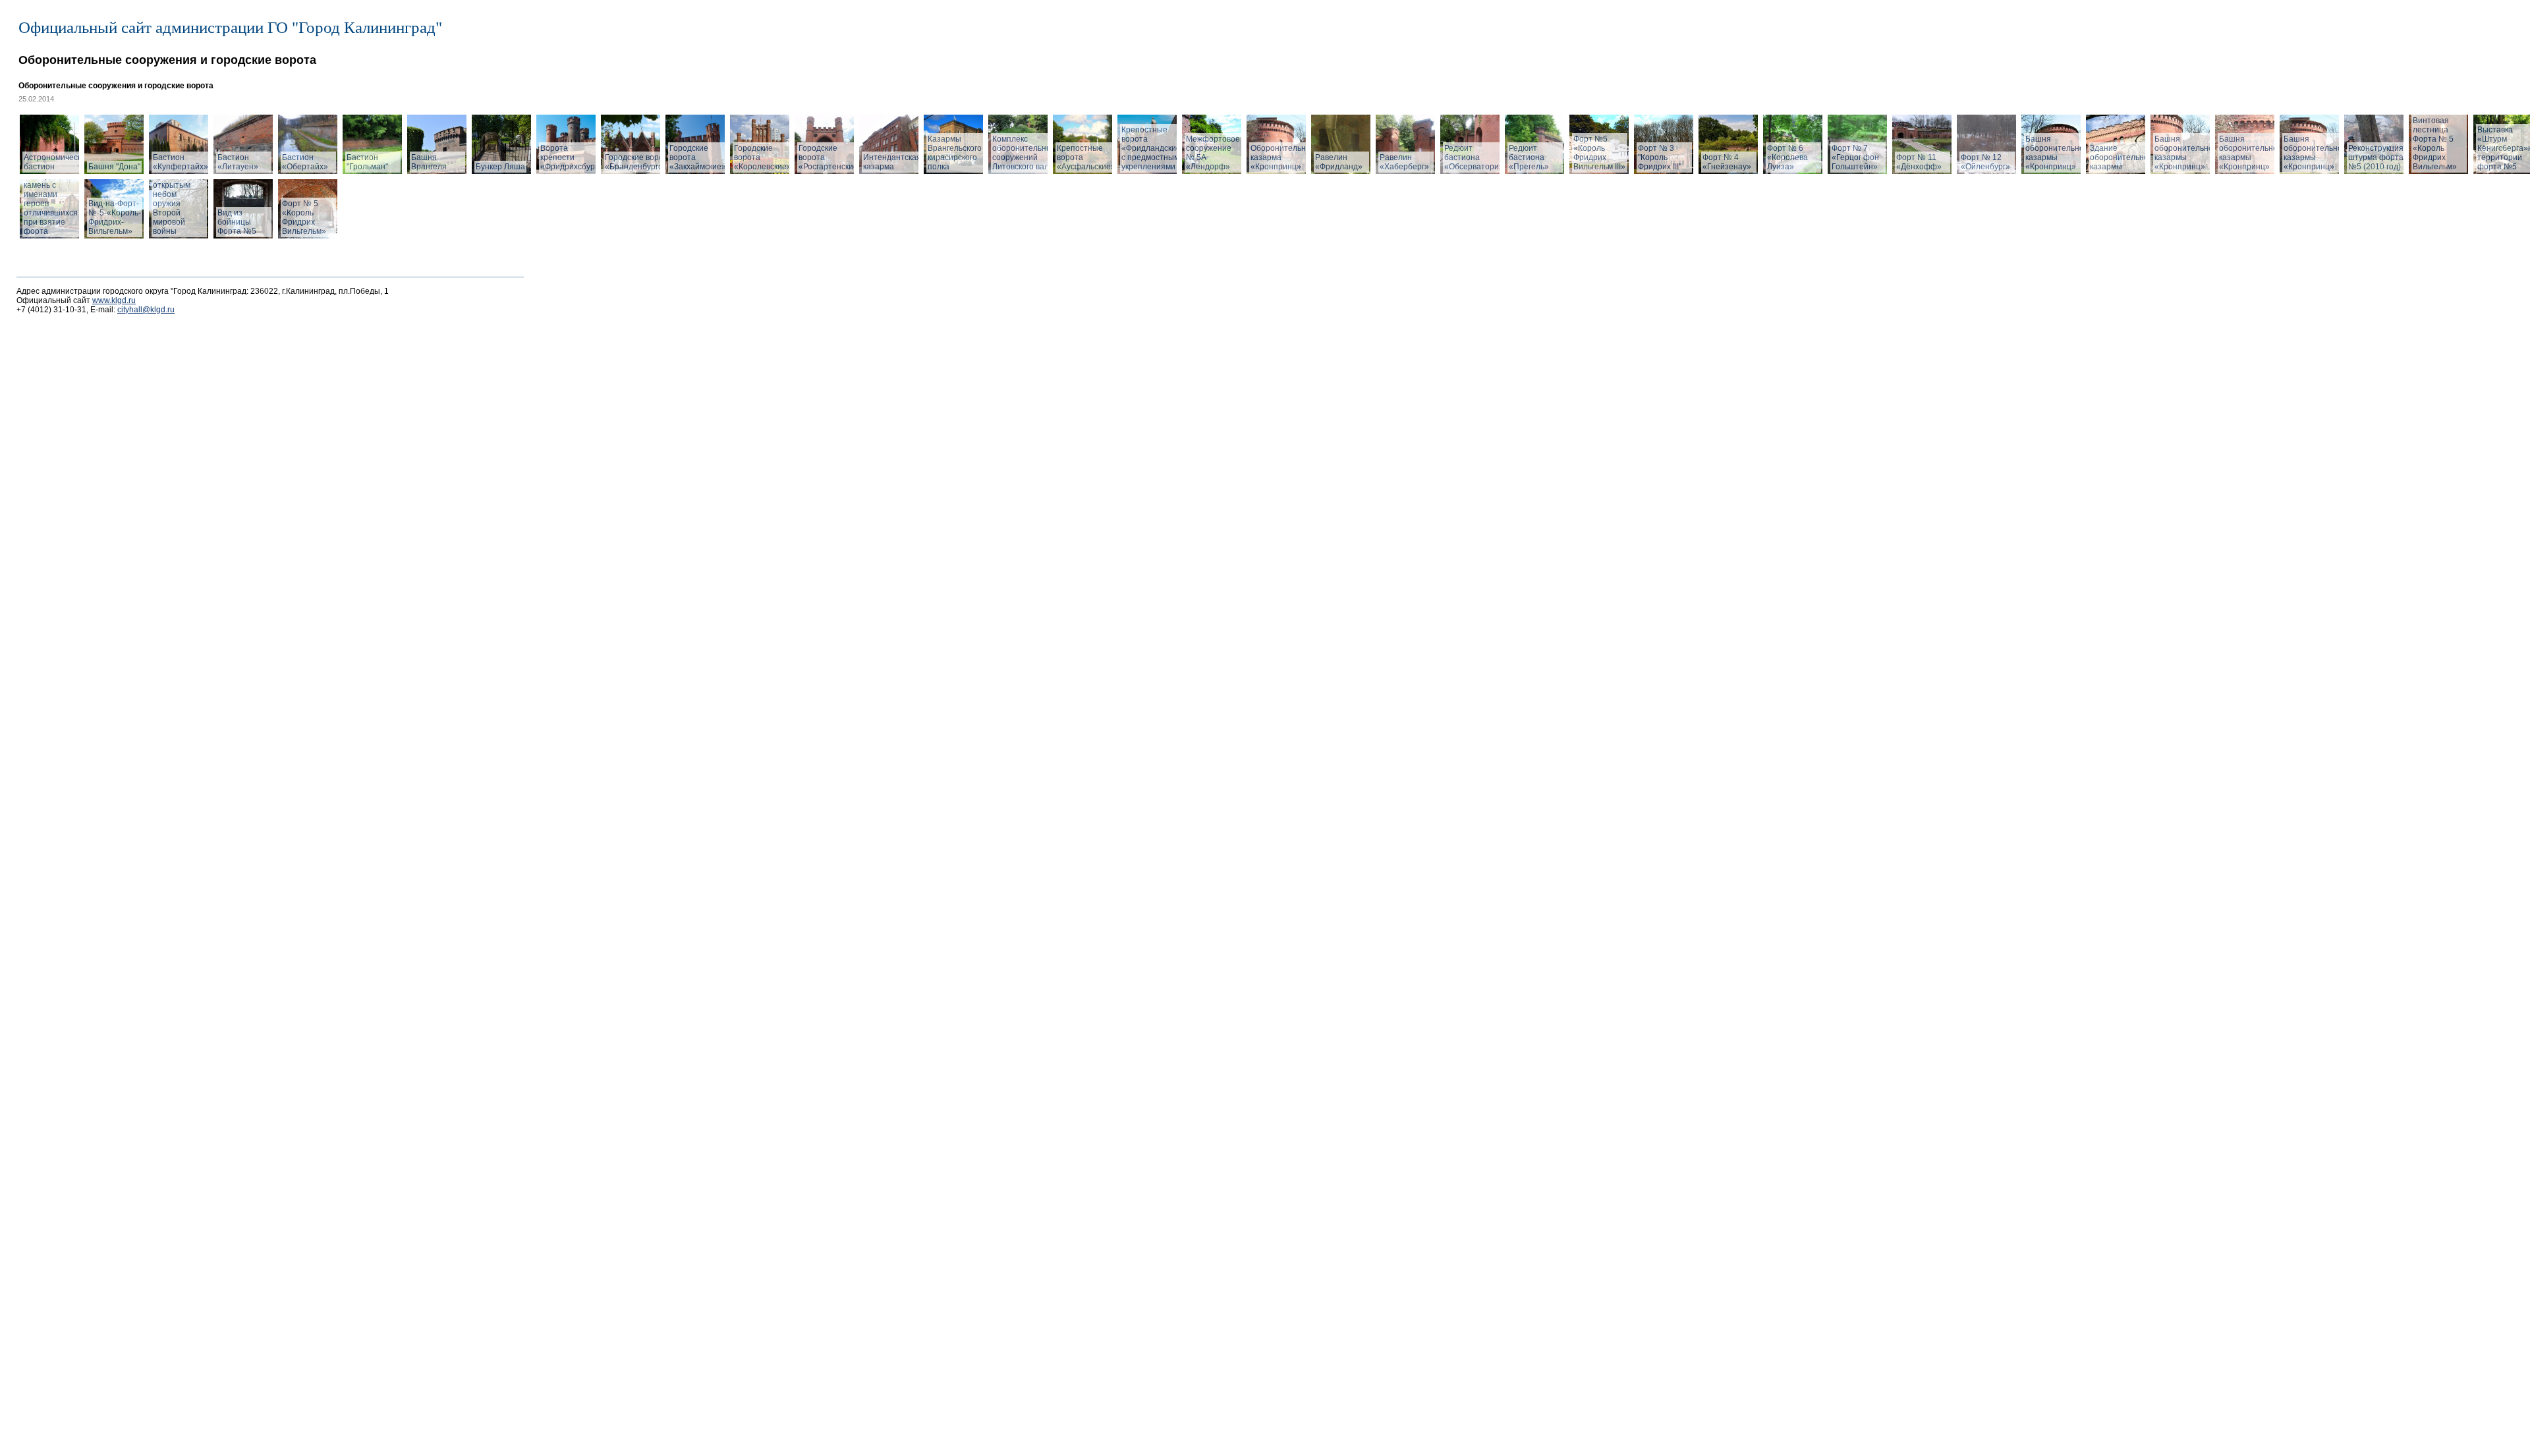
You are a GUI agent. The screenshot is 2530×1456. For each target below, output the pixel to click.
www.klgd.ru (114, 300)
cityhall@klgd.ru (146, 310)
